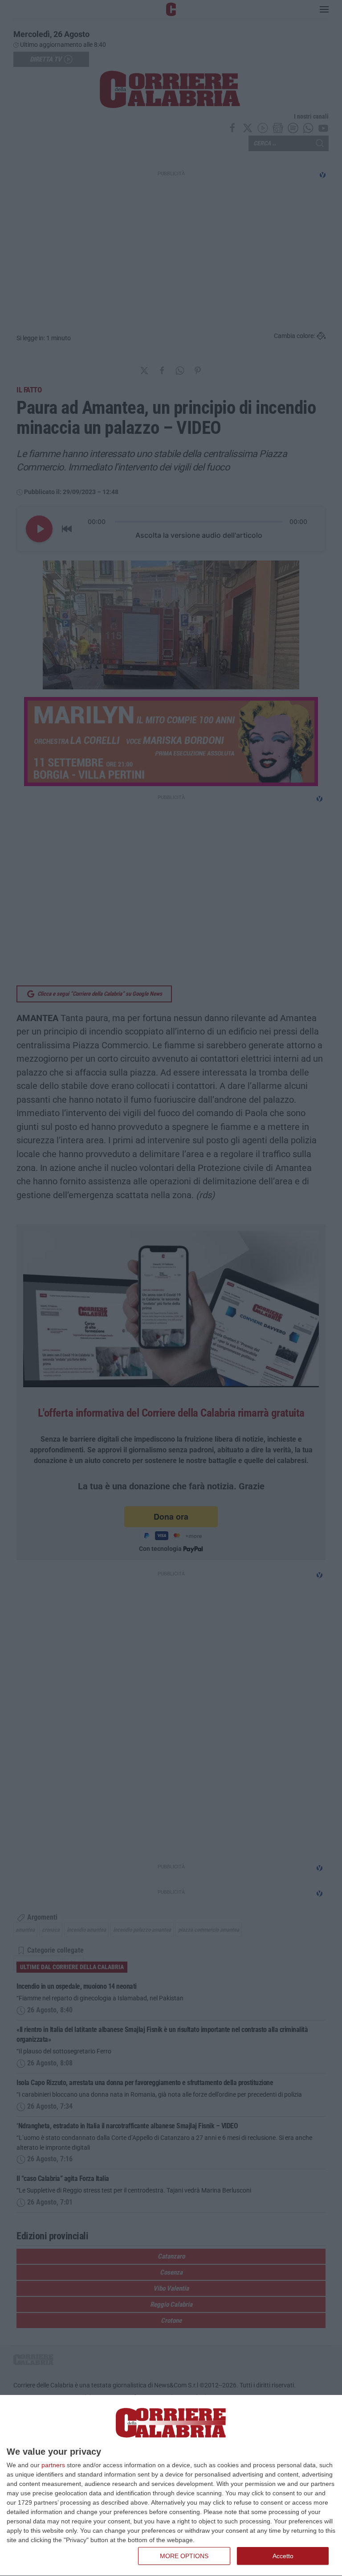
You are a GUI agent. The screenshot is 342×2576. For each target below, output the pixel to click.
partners (53, 2465)
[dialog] (171, 2486)
